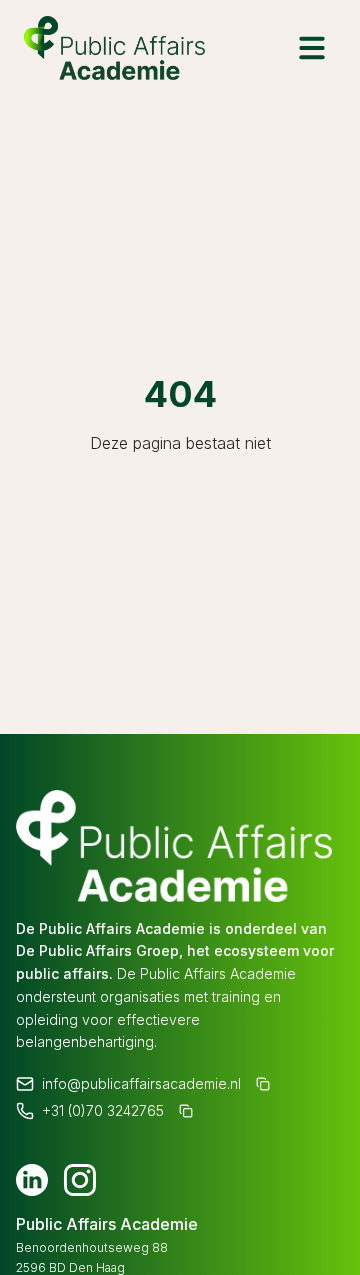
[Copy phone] (187, 1115)
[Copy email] (264, 1085)
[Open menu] (312, 48)
